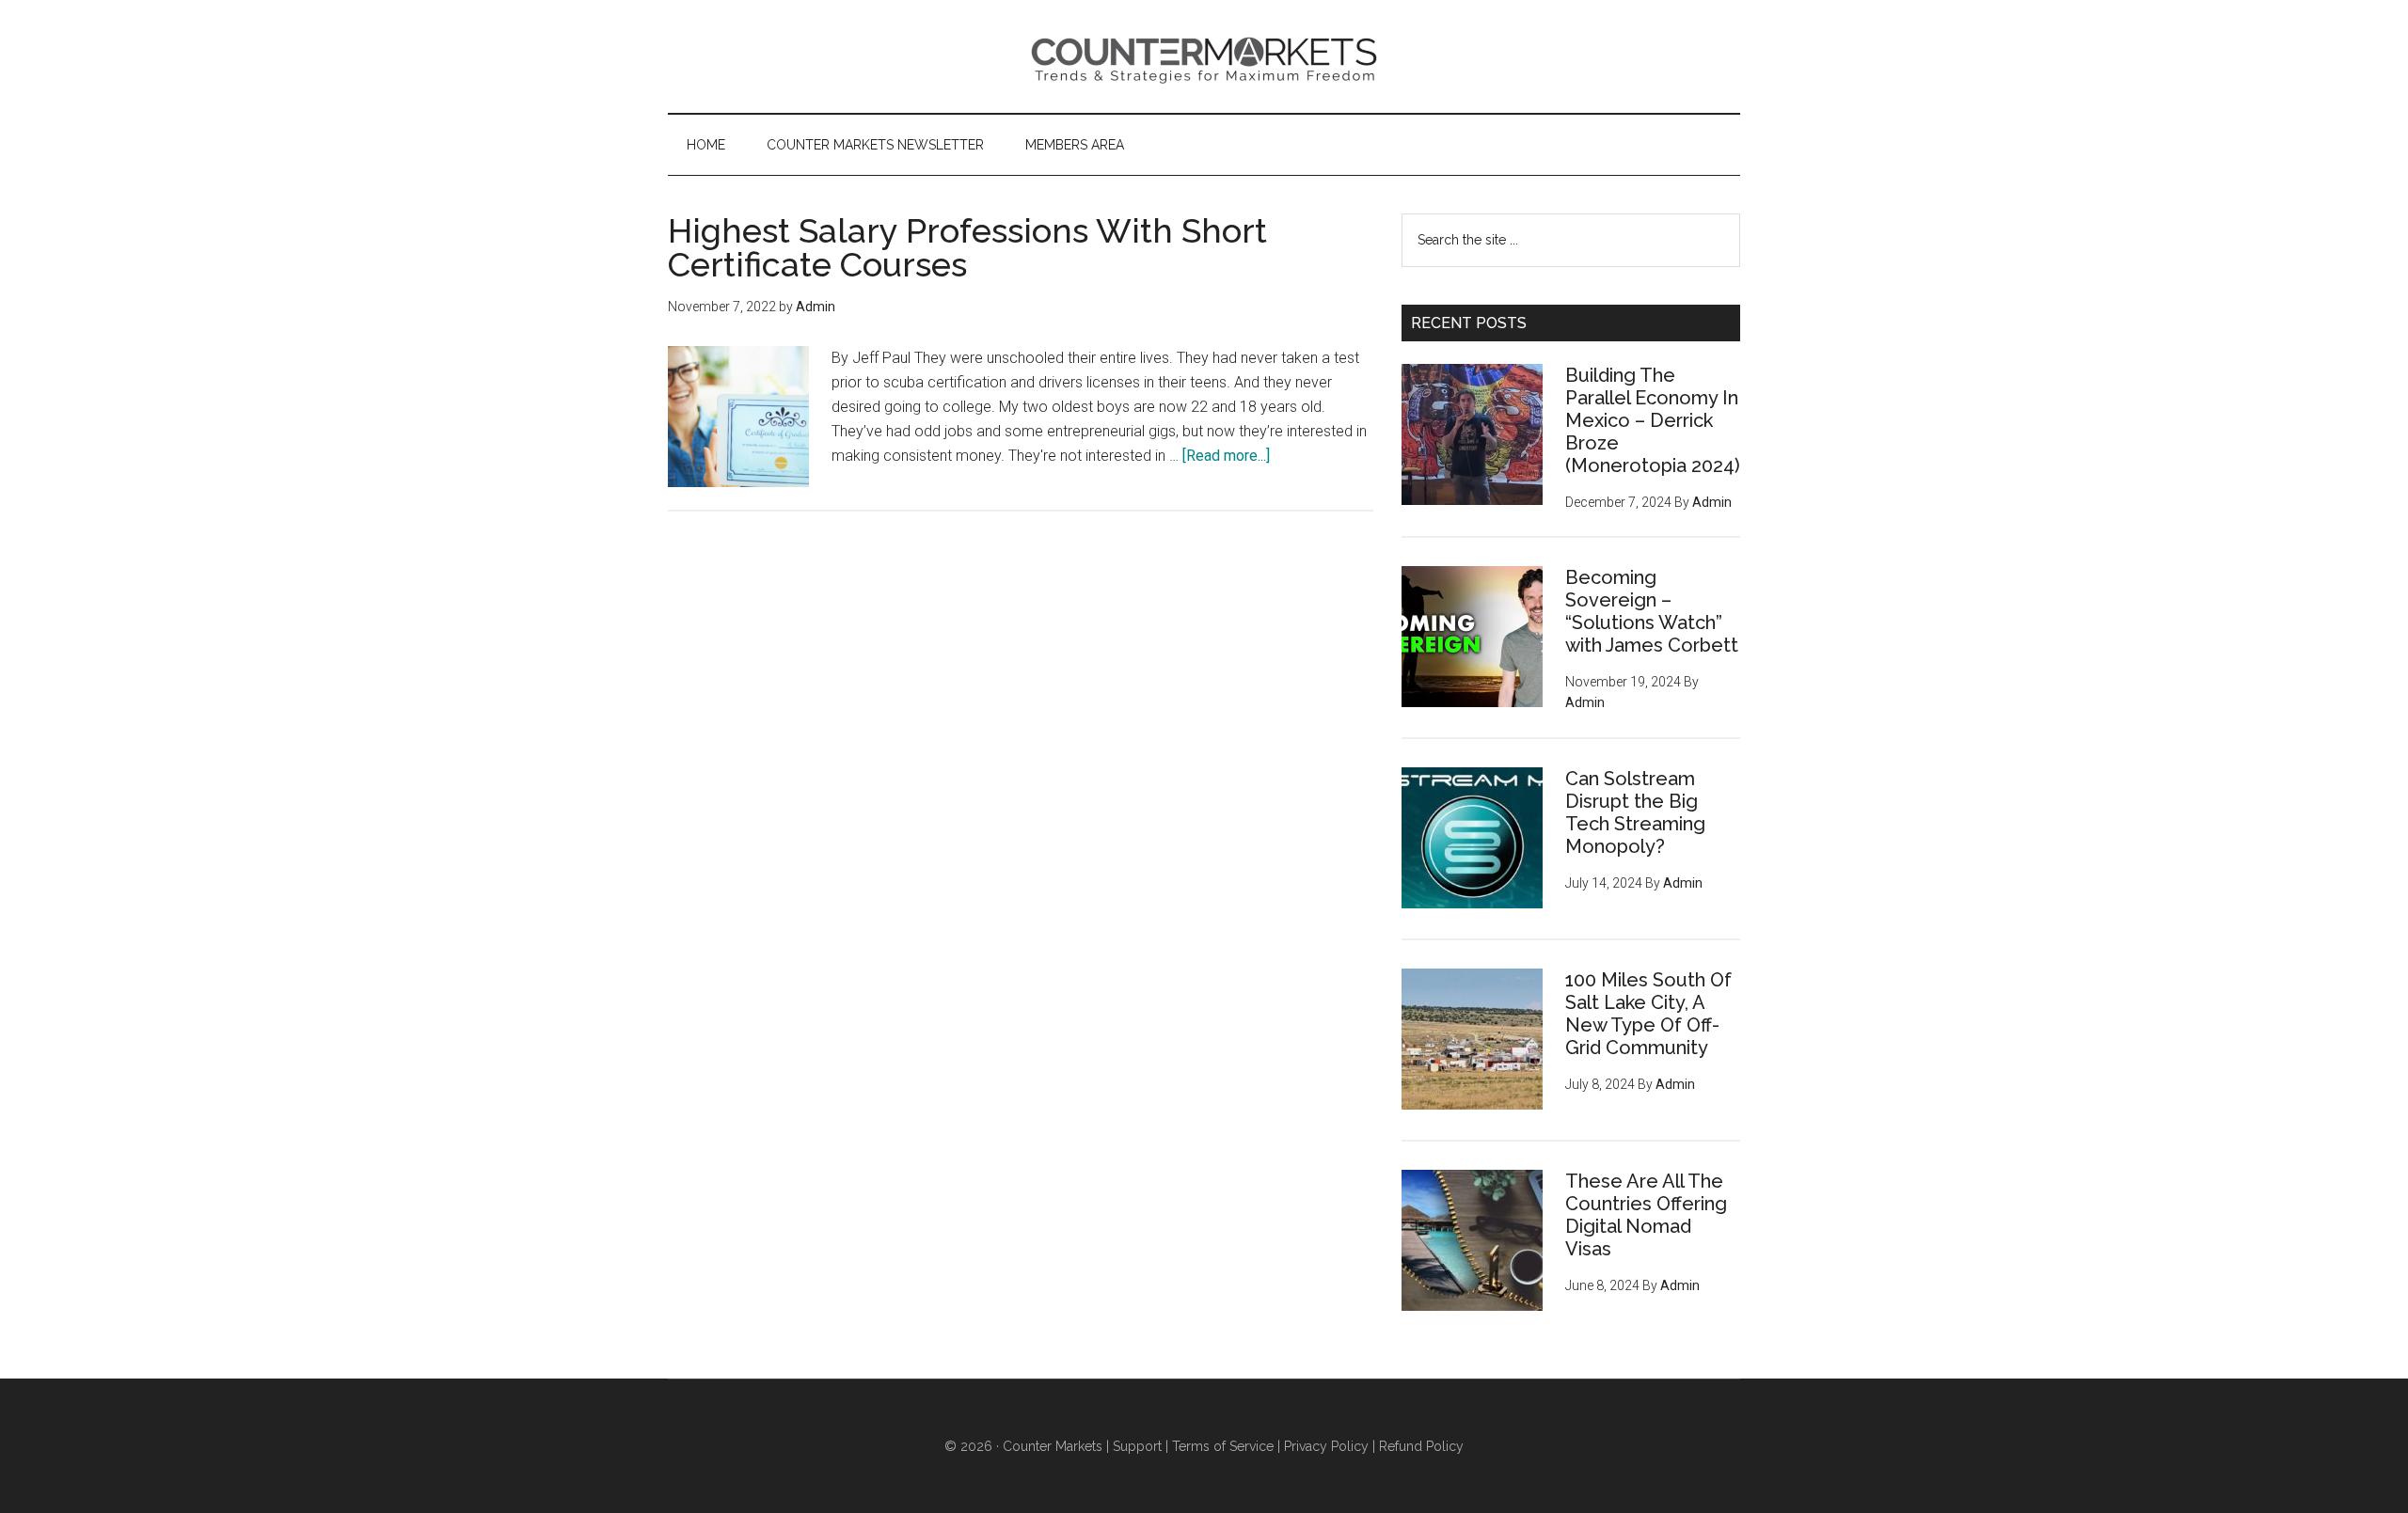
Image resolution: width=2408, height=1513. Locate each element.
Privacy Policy (1326, 1446)
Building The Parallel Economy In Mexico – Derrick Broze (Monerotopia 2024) (1653, 420)
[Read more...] (1226, 456)
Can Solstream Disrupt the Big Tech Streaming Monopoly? (1635, 812)
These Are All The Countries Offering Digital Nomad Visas (1646, 1215)
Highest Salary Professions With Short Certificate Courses (967, 247)
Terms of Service (1223, 1446)
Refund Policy (1421, 1446)
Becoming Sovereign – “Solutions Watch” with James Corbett (1652, 611)
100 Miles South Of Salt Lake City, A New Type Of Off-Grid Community (1648, 1014)
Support (1137, 1446)
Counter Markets (1204, 56)
